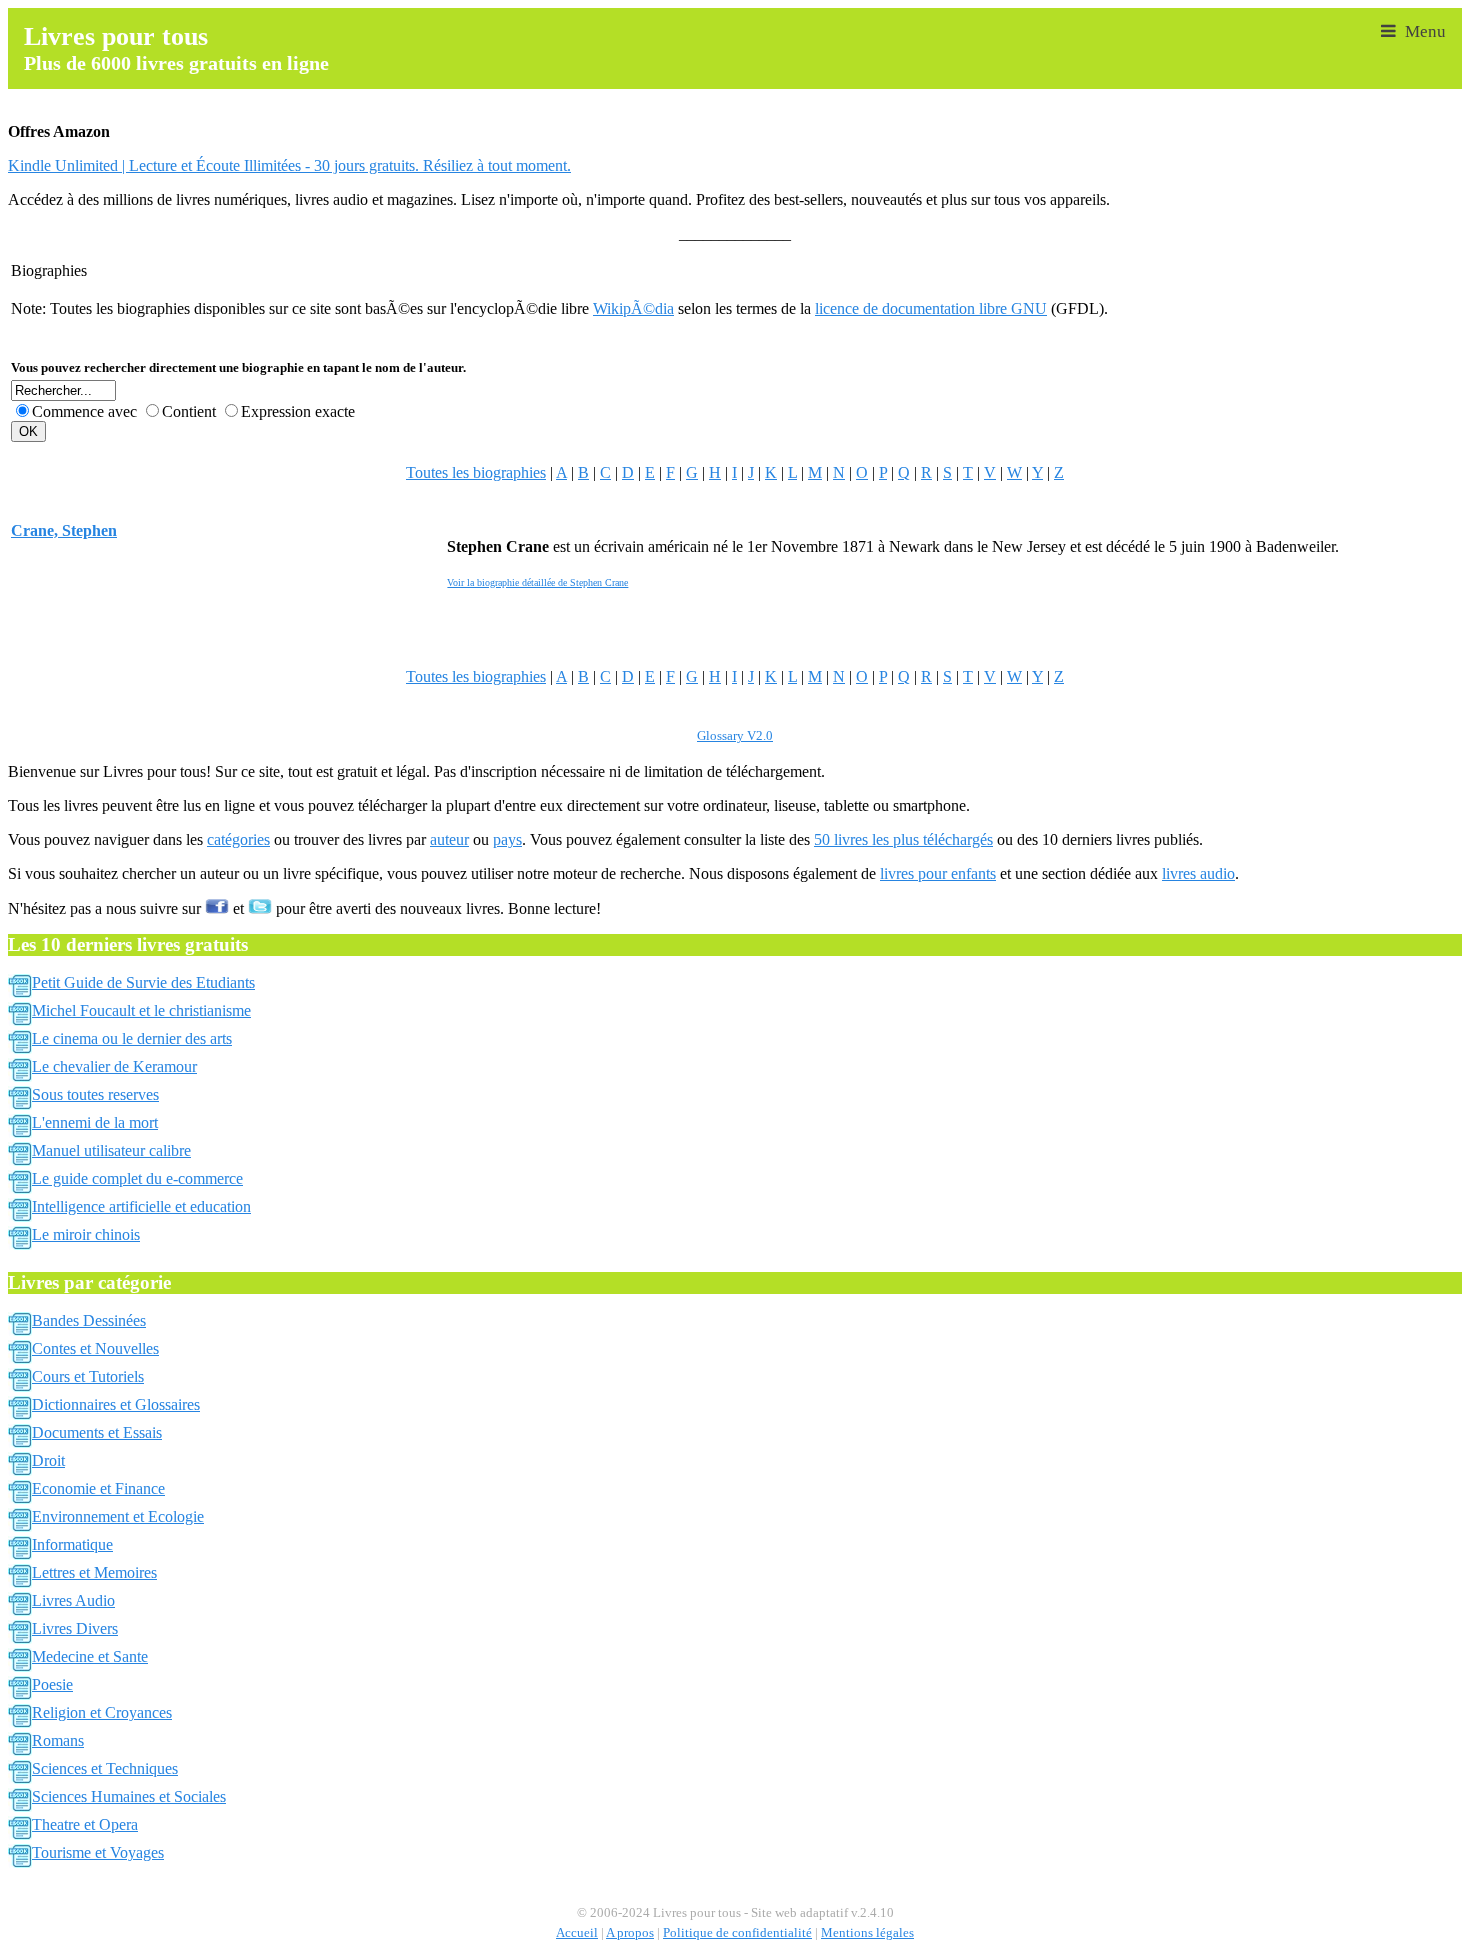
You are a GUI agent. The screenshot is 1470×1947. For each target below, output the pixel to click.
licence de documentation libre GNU (931, 308)
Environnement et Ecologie (118, 1516)
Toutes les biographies (476, 472)
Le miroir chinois (86, 1234)
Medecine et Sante (90, 1656)
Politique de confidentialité (737, 1933)
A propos (630, 1933)
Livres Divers (75, 1628)
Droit (48, 1460)
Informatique (72, 1544)
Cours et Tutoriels (88, 1376)
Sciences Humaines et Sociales (129, 1796)
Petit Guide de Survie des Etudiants (143, 982)
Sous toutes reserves (95, 1094)
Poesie (52, 1684)
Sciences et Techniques (105, 1768)
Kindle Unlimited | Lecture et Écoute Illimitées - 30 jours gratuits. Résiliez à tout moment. (289, 165)
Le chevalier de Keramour (114, 1066)
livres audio (1198, 873)
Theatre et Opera (85, 1824)
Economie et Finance (98, 1488)
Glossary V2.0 (735, 736)
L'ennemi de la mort (95, 1122)
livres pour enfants (938, 873)
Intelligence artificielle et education (141, 1206)
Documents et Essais (97, 1432)
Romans (58, 1740)
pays (507, 839)
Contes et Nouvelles (95, 1348)
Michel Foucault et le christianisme (141, 1010)
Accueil (577, 1933)
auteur (449, 839)
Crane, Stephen (64, 530)
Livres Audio (73, 1600)
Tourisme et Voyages (98, 1852)
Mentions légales (867, 1933)
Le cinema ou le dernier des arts (132, 1038)
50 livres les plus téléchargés (903, 839)
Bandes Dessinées (89, 1320)
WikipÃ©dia (633, 308)
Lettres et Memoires (94, 1572)
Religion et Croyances (102, 1712)
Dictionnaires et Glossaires (116, 1404)
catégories (238, 839)
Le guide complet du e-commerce (137, 1178)
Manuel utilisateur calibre (111, 1150)
